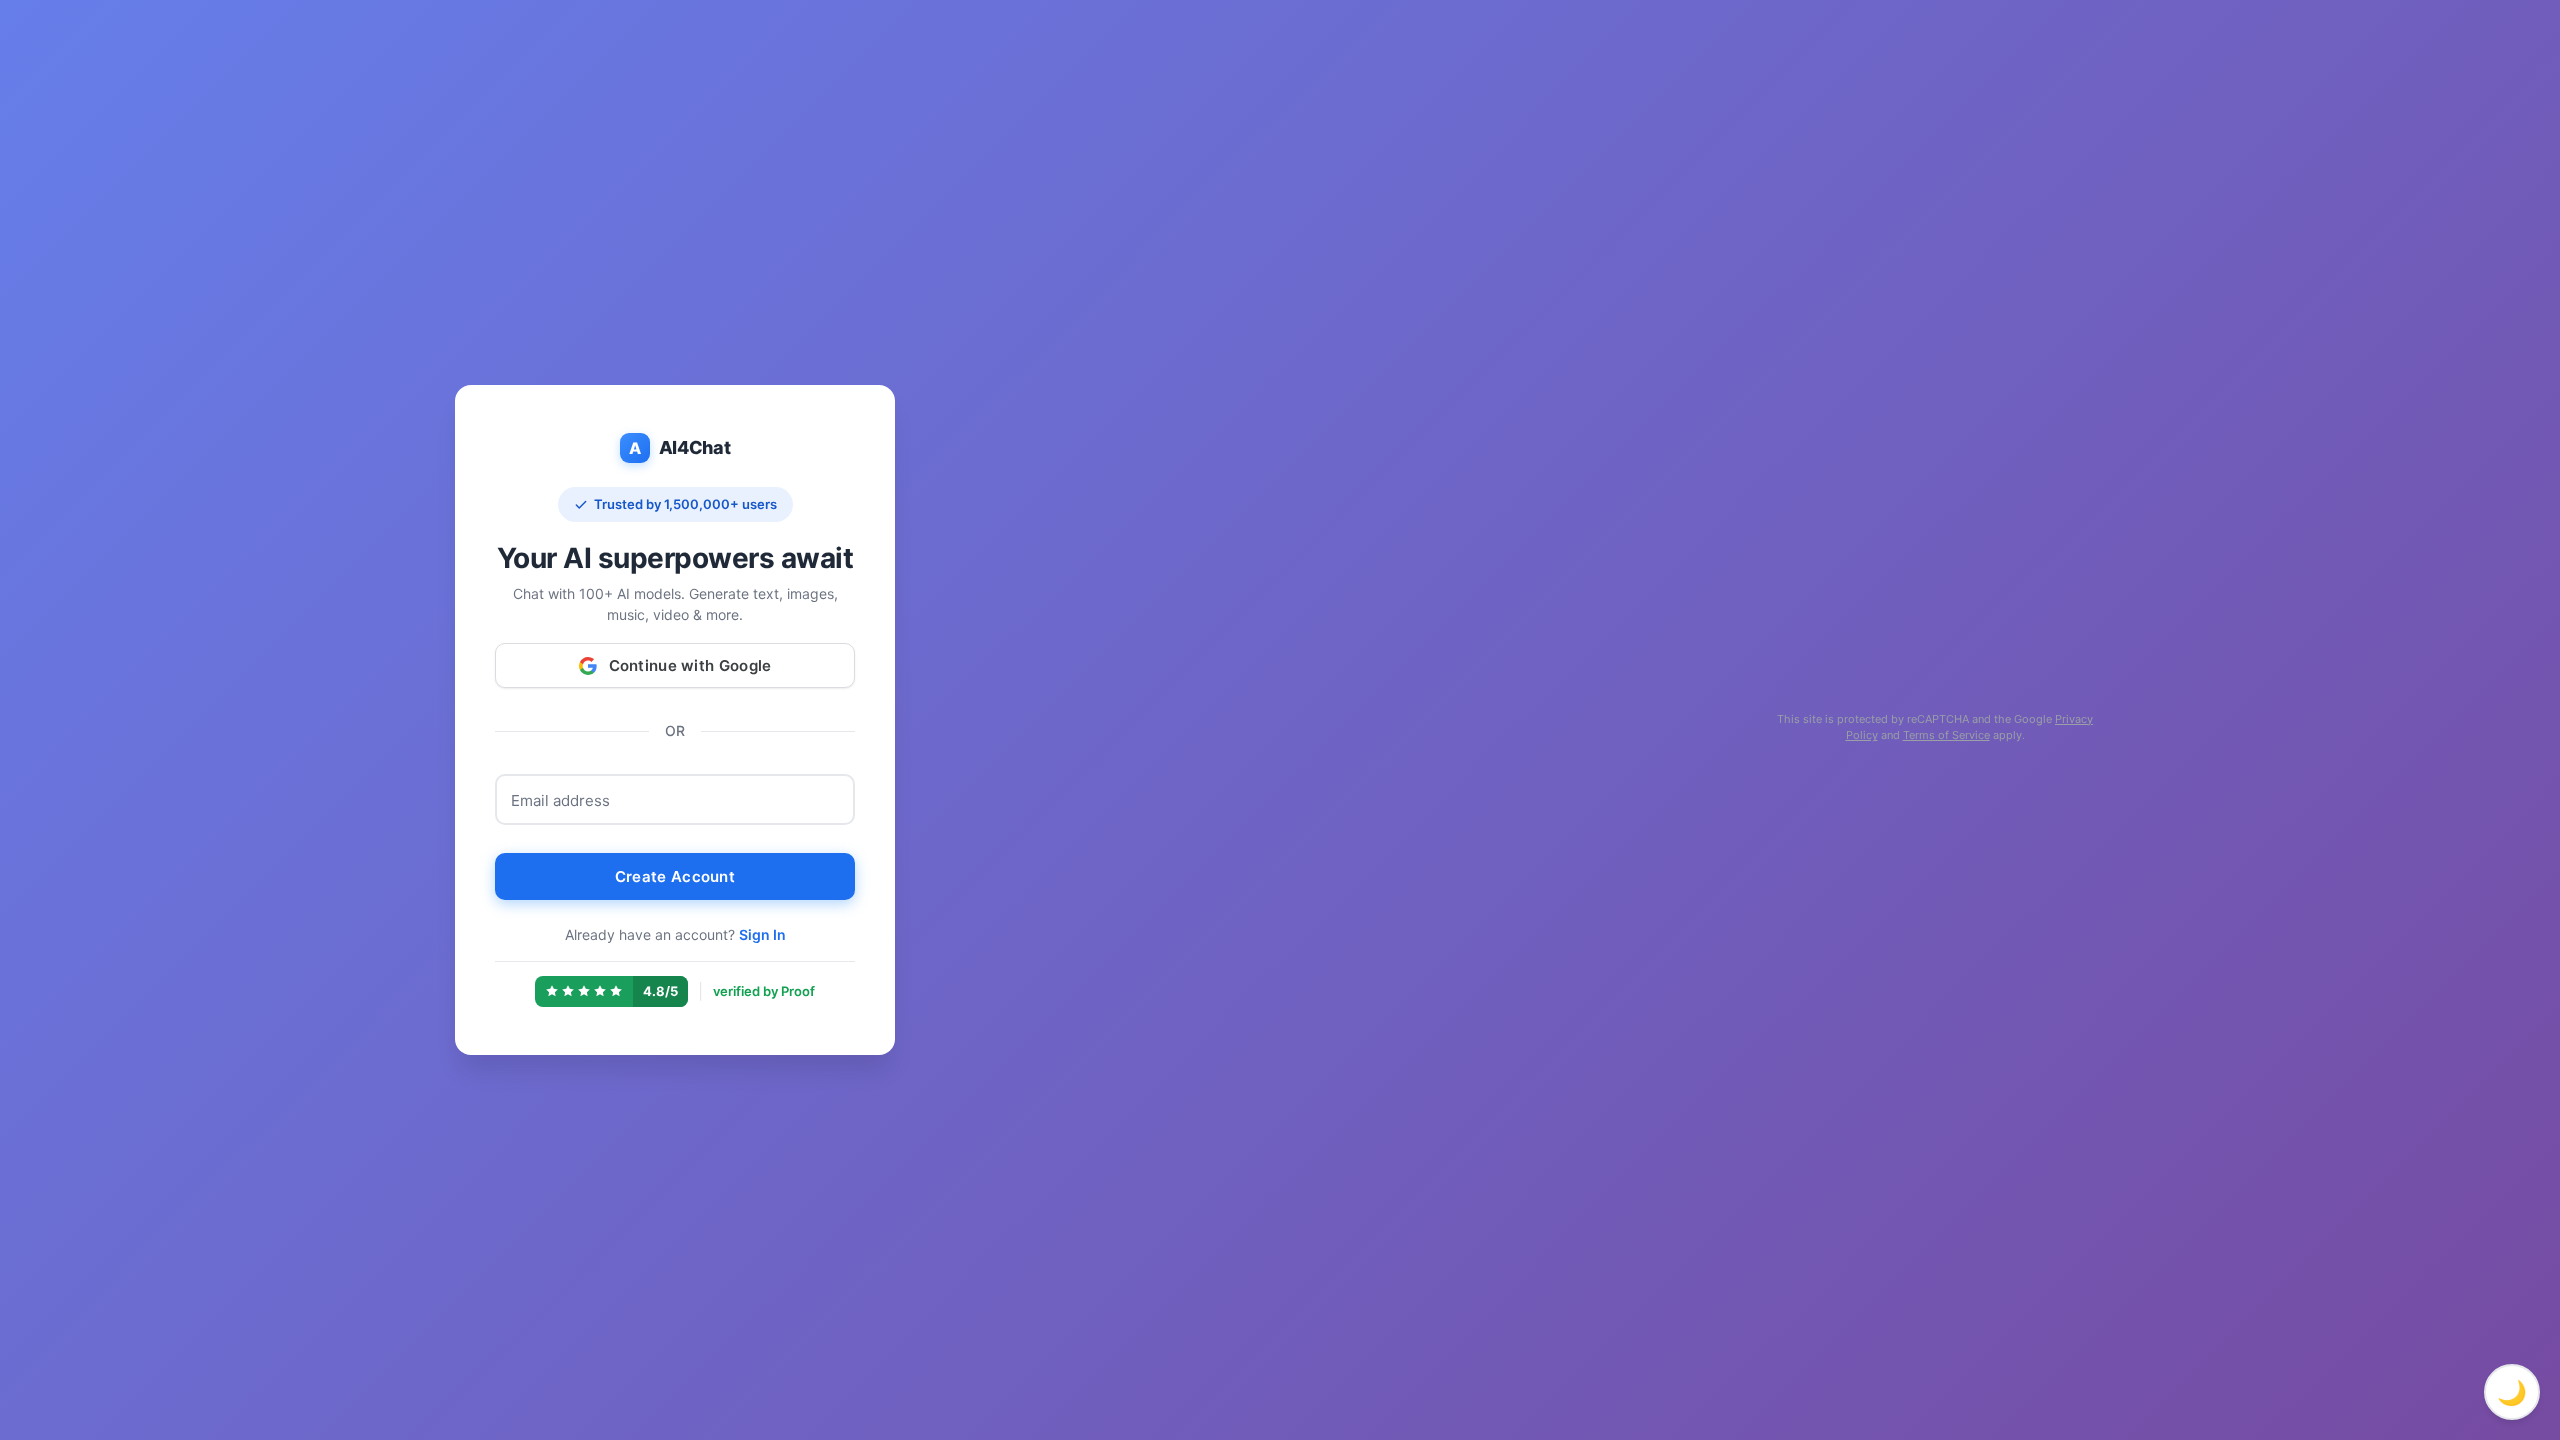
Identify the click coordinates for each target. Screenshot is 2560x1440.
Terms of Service (1946, 735)
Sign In (762, 934)
